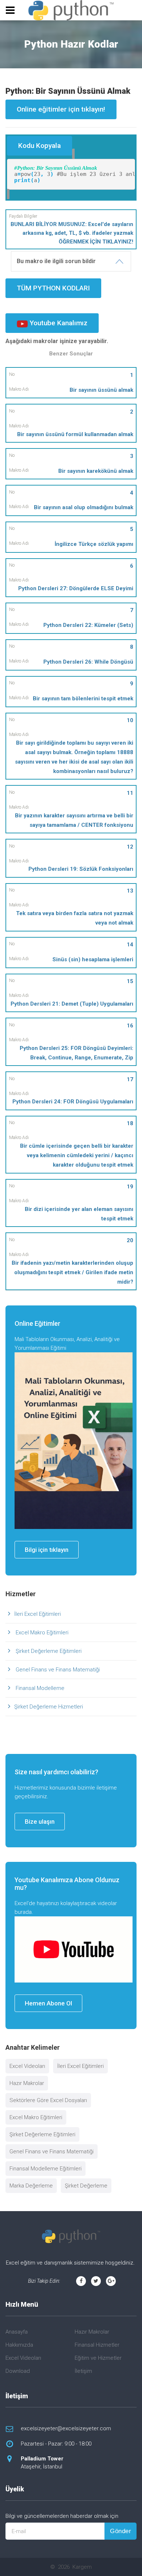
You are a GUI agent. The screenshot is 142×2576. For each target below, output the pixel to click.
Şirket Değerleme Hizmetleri (49, 1707)
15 (130, 981)
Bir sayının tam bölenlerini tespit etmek (83, 699)
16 (130, 1026)
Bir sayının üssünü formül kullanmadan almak (75, 434)
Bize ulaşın (40, 1822)
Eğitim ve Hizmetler (98, 2358)
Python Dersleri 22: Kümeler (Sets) (88, 625)
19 (130, 1187)
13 (130, 891)
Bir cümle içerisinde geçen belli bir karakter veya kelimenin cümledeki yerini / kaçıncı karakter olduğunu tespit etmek (77, 1155)
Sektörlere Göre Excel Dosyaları (48, 2100)
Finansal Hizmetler (97, 2345)
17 (130, 1079)
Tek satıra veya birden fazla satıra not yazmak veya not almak (75, 918)
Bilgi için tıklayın (47, 1550)
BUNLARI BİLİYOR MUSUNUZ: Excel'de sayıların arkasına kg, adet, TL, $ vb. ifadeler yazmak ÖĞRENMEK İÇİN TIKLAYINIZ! (72, 233)
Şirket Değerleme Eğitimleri (48, 1651)
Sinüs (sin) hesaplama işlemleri (93, 959)
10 (130, 720)
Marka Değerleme (31, 2186)
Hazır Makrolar (27, 2083)
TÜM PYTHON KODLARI (53, 288)
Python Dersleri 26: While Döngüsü (88, 662)
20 (130, 1240)
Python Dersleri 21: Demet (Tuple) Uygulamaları (72, 1004)
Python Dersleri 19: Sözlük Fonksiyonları (81, 869)
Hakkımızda (19, 2345)
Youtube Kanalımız (58, 323)
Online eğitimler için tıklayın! (61, 109)
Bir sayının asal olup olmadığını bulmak (84, 507)
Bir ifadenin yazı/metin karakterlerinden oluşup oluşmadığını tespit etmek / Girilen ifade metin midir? (72, 1272)
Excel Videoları (27, 2066)
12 (130, 847)
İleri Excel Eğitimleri (38, 1614)
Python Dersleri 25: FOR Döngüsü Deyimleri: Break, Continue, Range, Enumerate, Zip (76, 1053)
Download (18, 2371)
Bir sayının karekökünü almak (96, 471)
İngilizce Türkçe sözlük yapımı (94, 544)
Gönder (121, 2531)
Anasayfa (17, 2332)
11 (130, 793)
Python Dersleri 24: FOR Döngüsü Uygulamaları (73, 1102)
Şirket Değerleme (86, 2186)
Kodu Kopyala (40, 146)
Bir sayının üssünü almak (101, 390)
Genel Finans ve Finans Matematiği (57, 1670)
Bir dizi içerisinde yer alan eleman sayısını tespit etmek (79, 1214)
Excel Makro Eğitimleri (41, 1633)
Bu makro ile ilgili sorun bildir (56, 261)
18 (130, 1123)
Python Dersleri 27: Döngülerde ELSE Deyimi (76, 588)
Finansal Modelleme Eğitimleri (46, 2169)
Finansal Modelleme (39, 1688)
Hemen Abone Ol (48, 2003)
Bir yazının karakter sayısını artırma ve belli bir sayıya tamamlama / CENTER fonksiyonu (74, 820)
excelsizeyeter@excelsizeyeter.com (66, 2428)
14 (130, 945)
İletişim (83, 2371)
